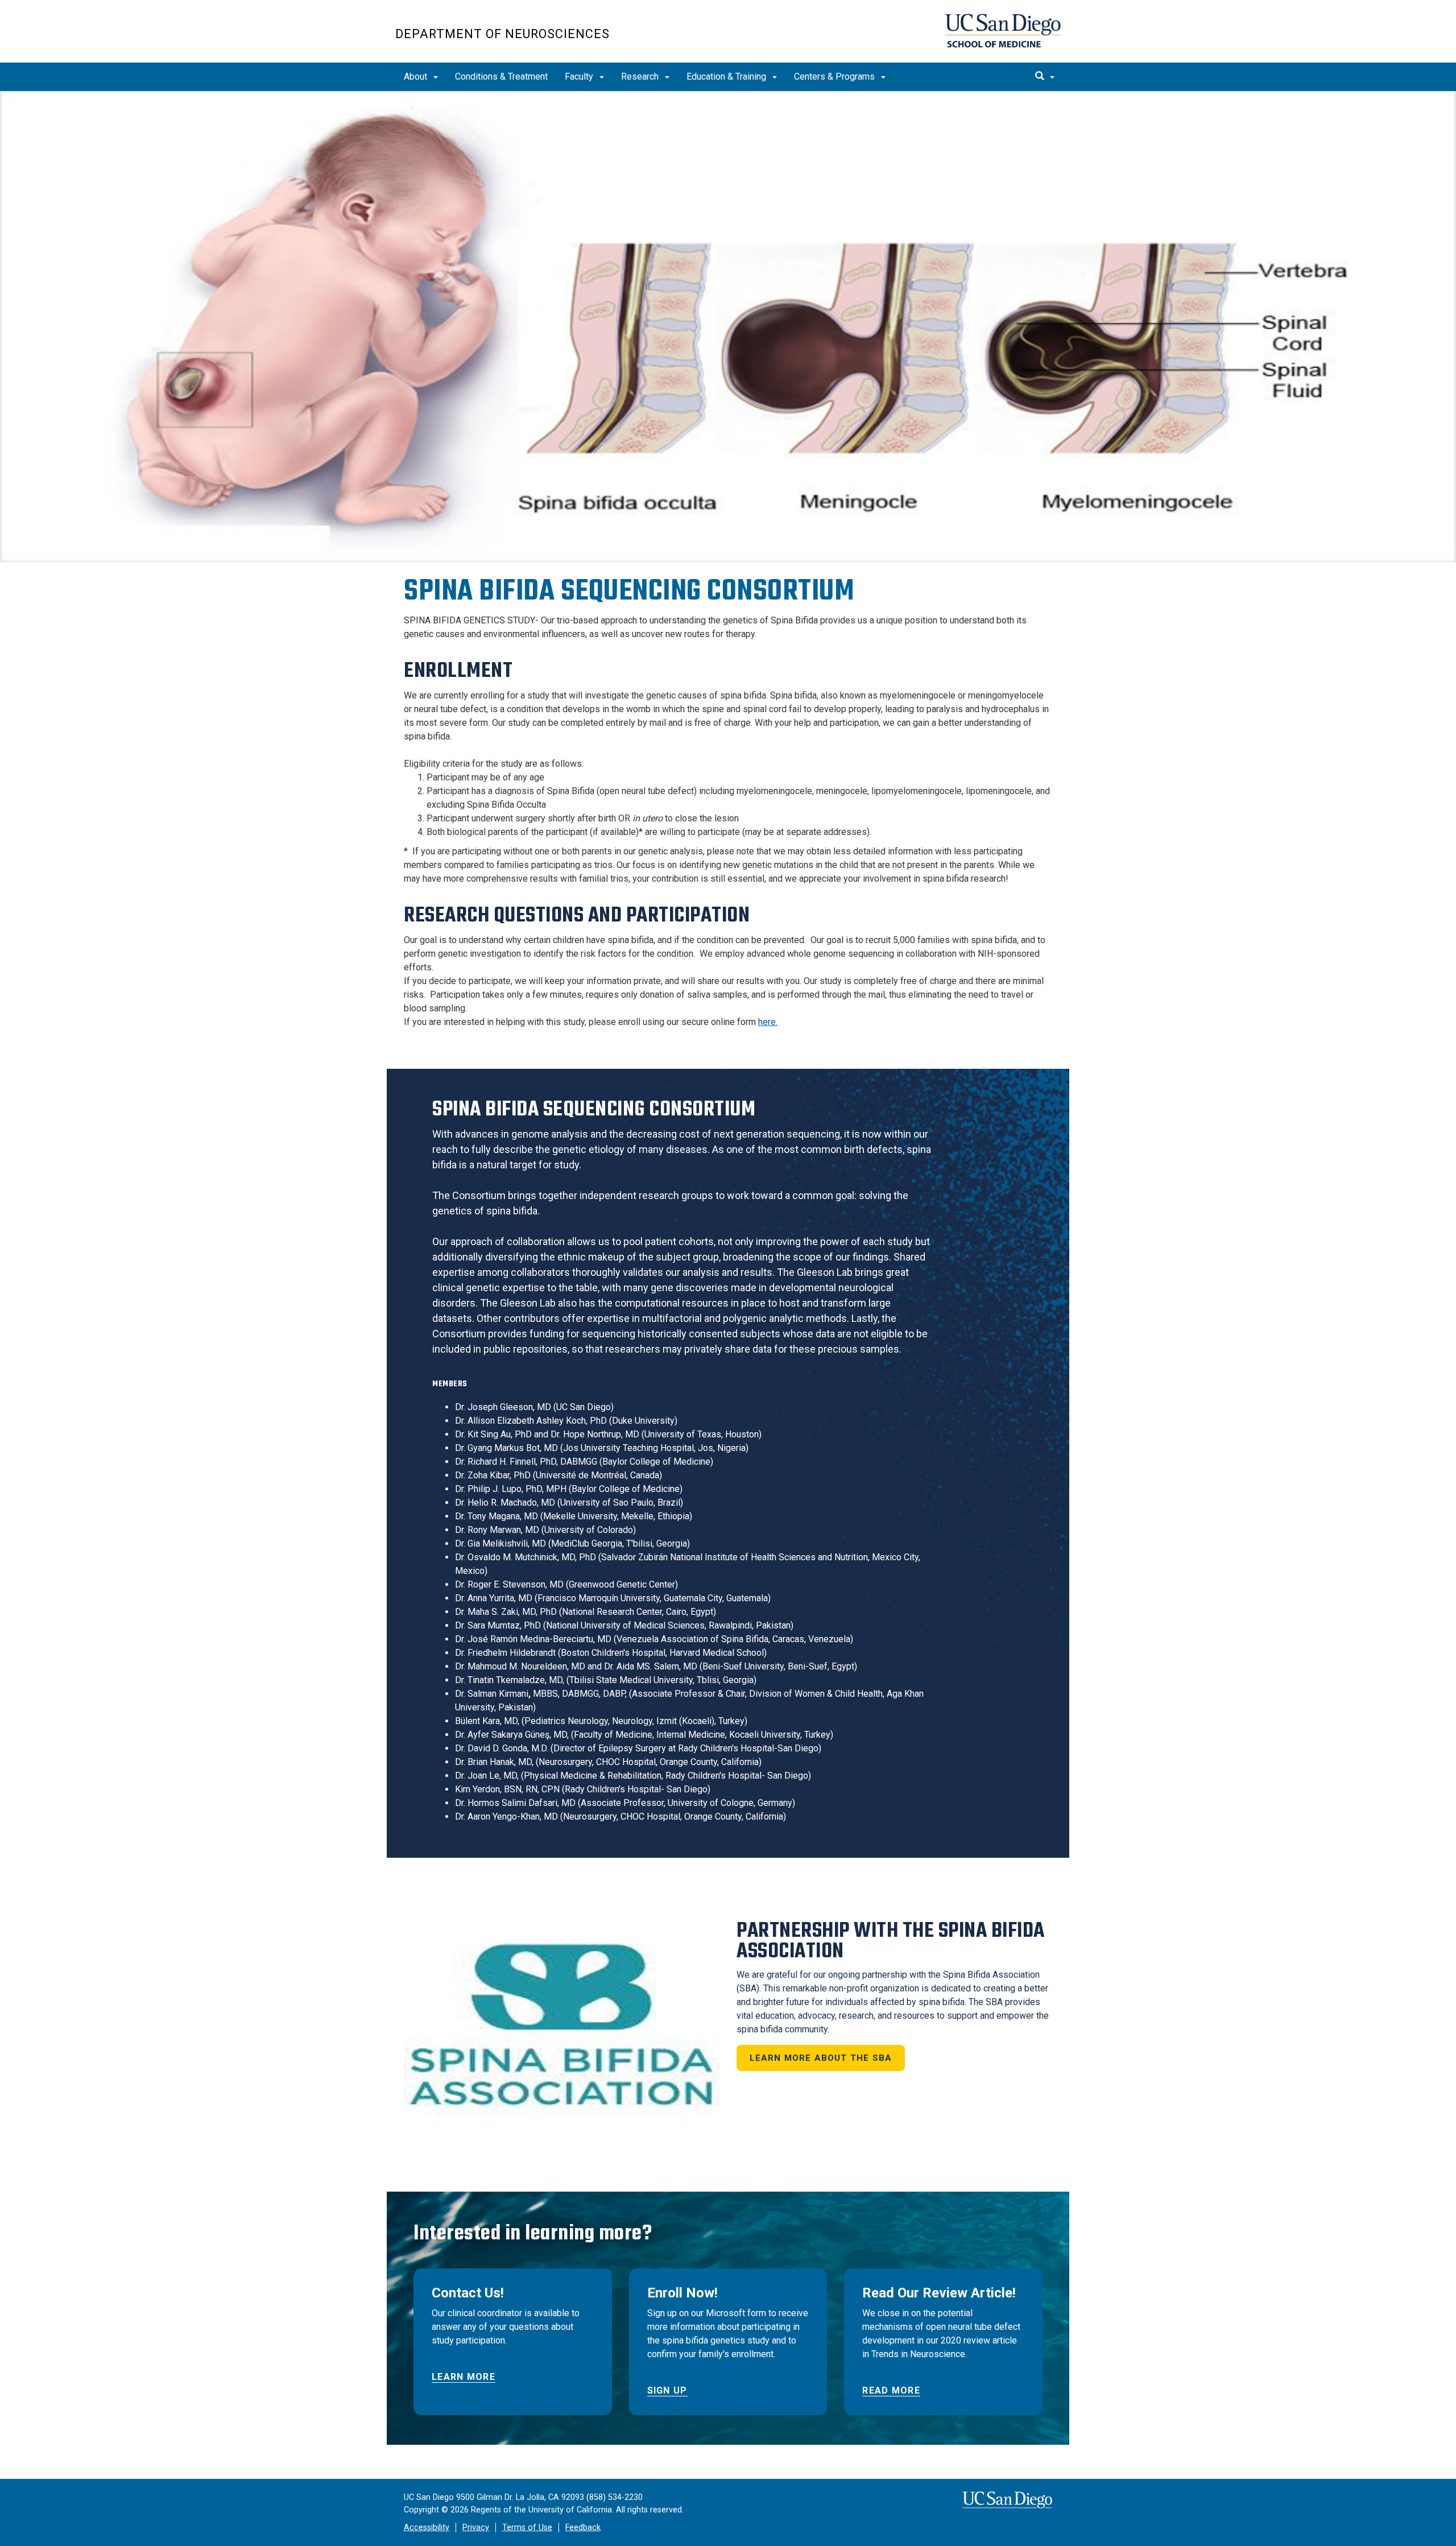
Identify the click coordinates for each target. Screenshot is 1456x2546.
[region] (728, 326)
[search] (1045, 77)
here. (768, 1022)
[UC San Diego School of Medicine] (1003, 31)
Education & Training (727, 77)
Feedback (583, 2528)
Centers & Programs (835, 77)
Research (641, 77)
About (417, 77)
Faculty (580, 77)
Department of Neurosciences (502, 34)
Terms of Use (527, 2528)
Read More (891, 2390)
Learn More (464, 2377)
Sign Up (667, 2390)
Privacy (476, 2528)
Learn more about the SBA (821, 2058)
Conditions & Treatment (501, 77)
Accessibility (427, 2528)
